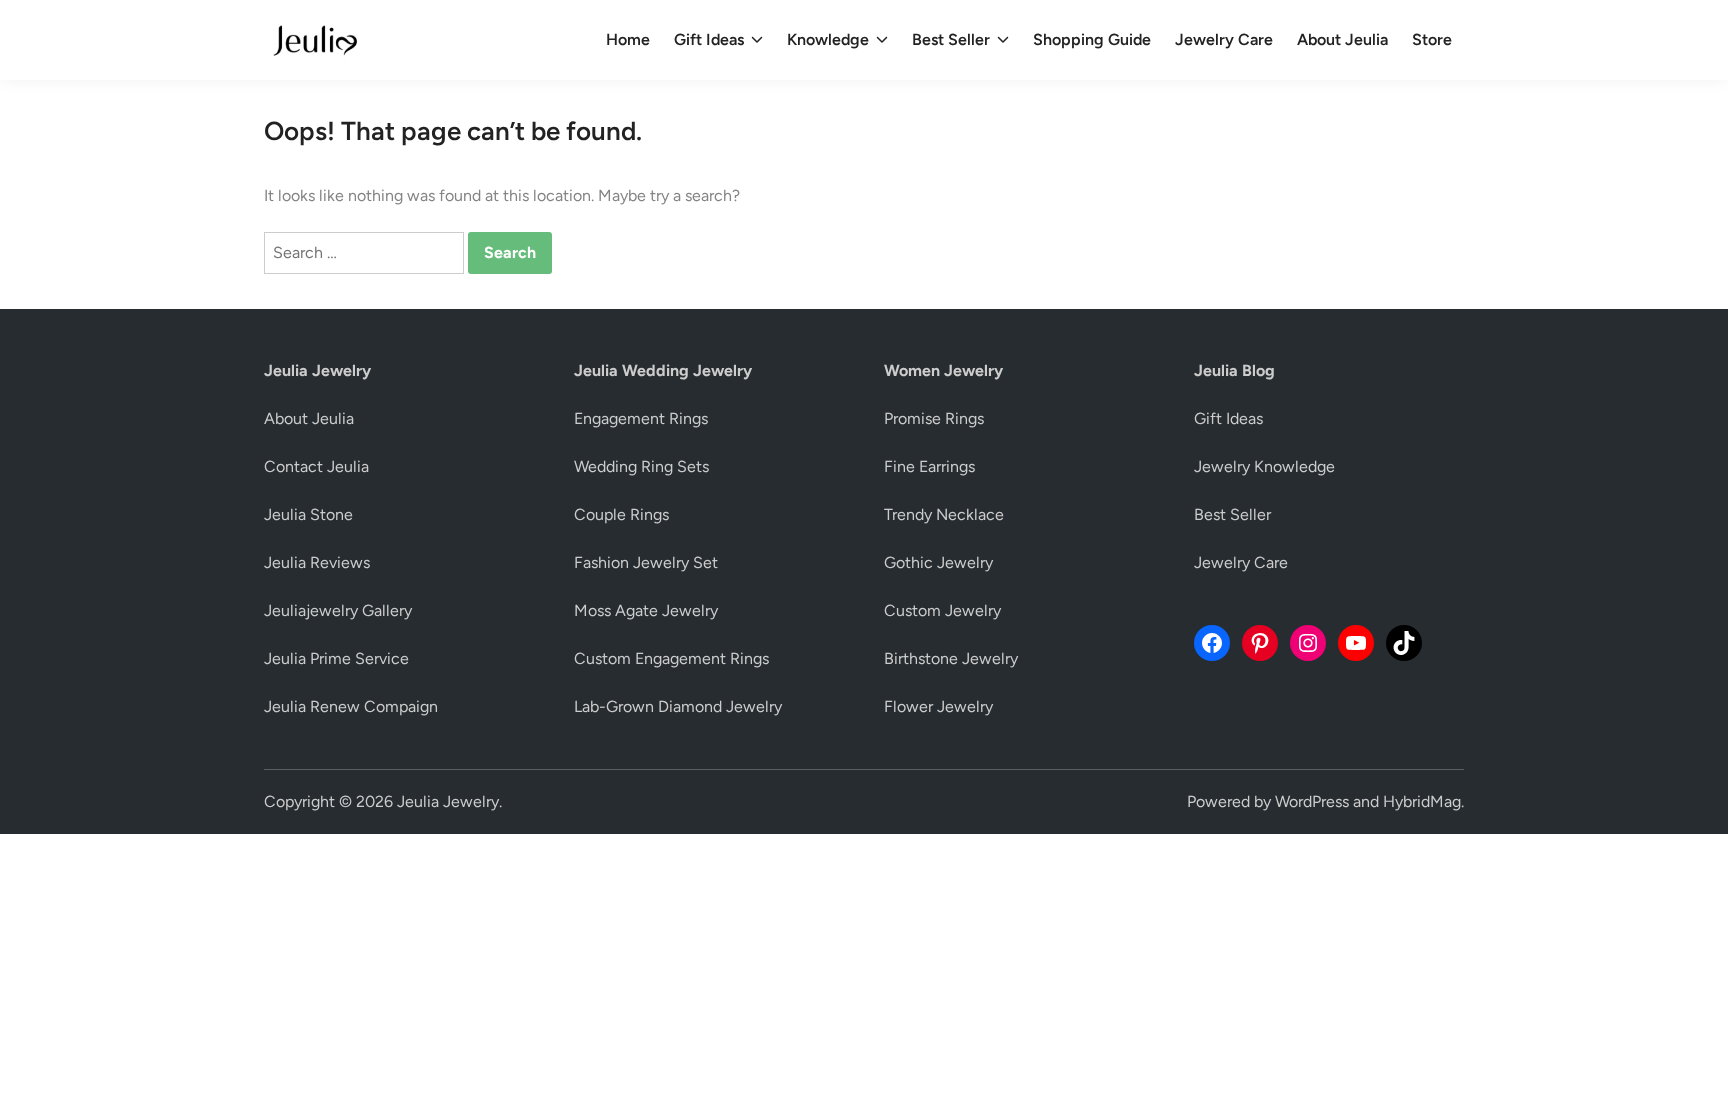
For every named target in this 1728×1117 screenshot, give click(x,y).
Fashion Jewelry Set (646, 562)
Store (1432, 39)
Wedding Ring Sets (641, 466)
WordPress (1312, 801)
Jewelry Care (1224, 39)
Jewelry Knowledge (1264, 466)
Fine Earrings (929, 466)
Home (628, 39)
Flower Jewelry (938, 706)
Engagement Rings (641, 418)
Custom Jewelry (942, 610)
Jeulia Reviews (317, 562)
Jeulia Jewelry (448, 801)
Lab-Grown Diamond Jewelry (678, 706)
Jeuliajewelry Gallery (338, 610)
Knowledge (828, 39)
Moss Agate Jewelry (646, 610)
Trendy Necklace (944, 514)
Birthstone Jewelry (951, 658)
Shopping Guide (1092, 39)
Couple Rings (621, 514)
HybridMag (1422, 801)
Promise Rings (934, 418)
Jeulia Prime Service (336, 658)
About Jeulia (1342, 39)
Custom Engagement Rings (671, 658)
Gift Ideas (709, 39)
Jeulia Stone (308, 514)
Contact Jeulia (316, 466)
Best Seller (951, 39)
